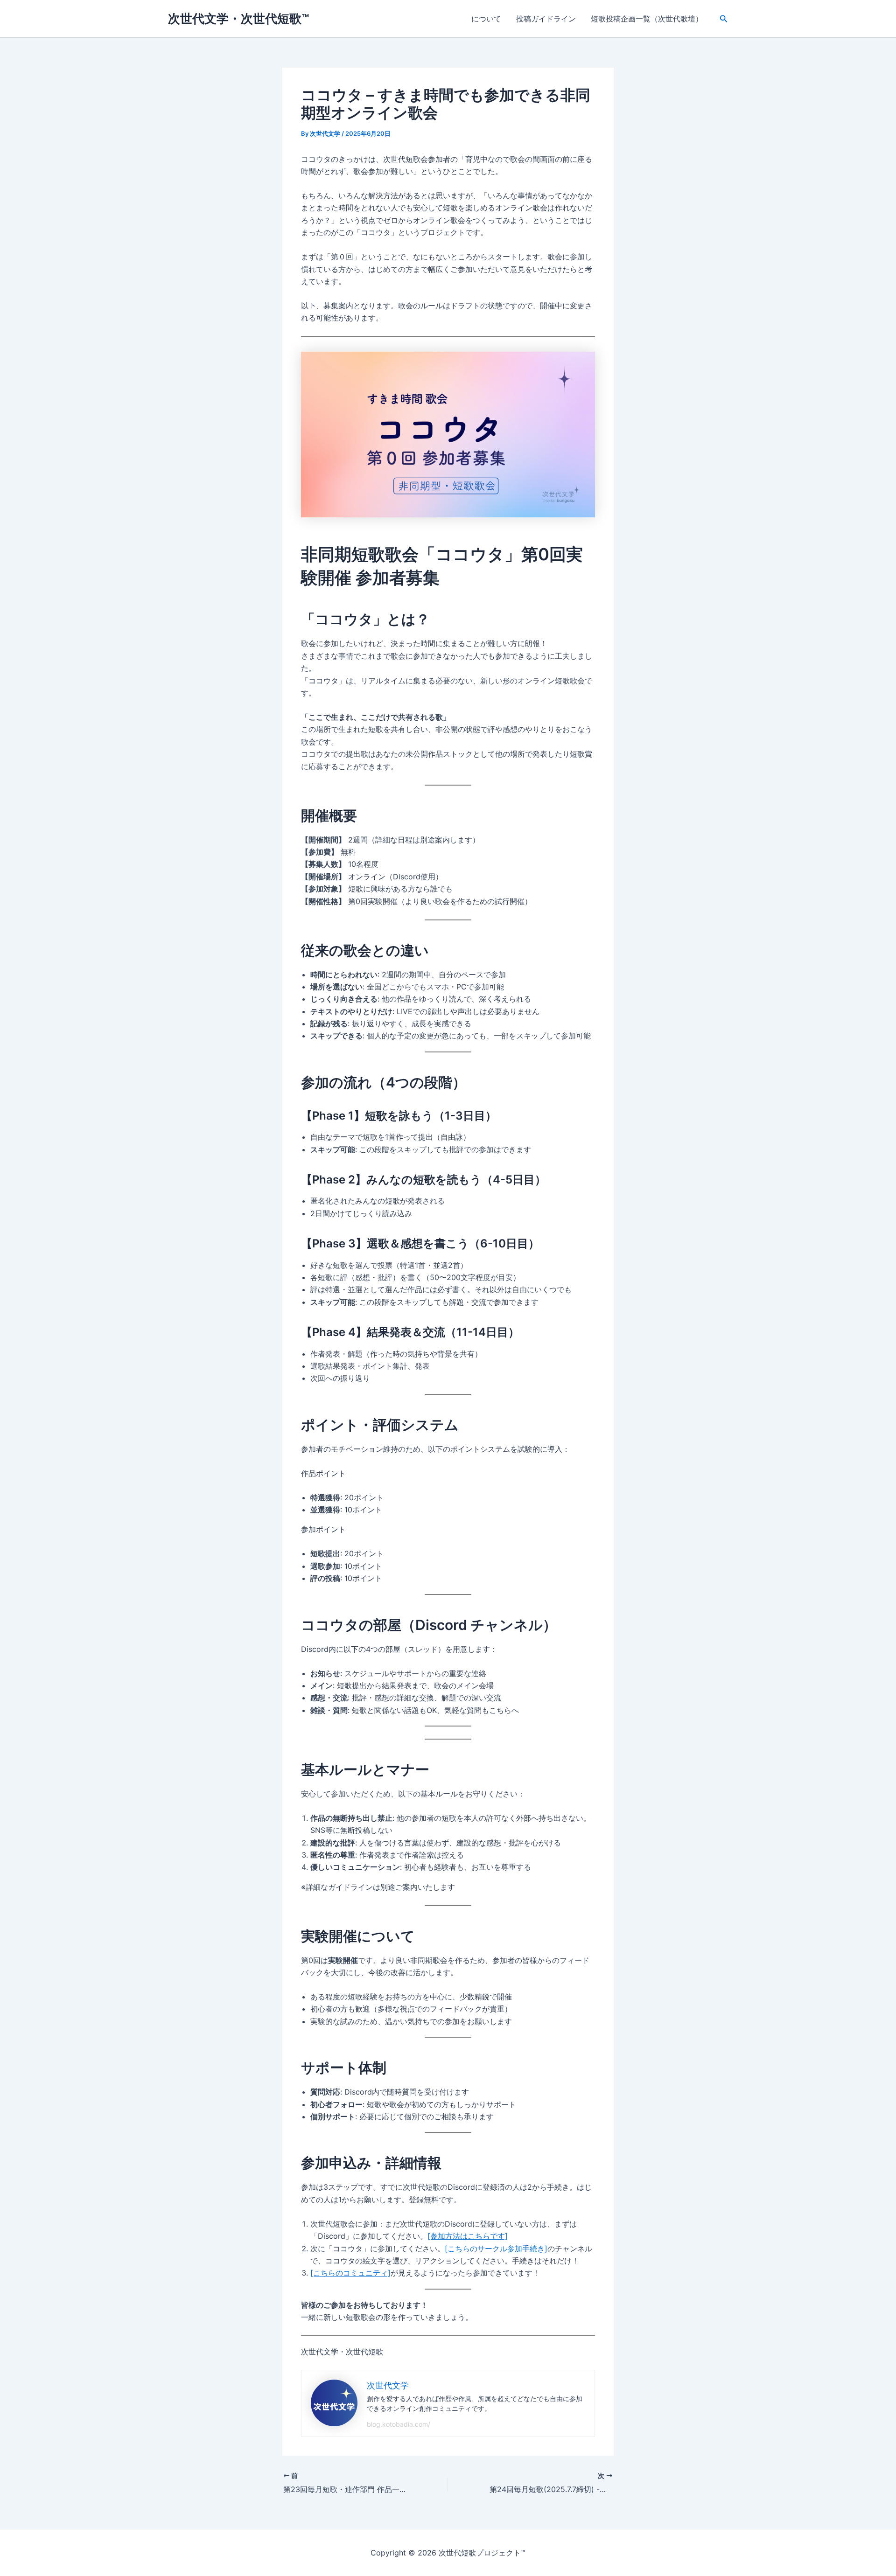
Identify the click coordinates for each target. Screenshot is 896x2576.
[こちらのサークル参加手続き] (496, 2249)
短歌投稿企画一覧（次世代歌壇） (647, 19)
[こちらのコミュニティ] (350, 2273)
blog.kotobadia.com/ (399, 2424)
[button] (724, 19)
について (486, 19)
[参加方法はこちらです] (468, 2236)
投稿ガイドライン (546, 19)
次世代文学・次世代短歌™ (238, 18)
